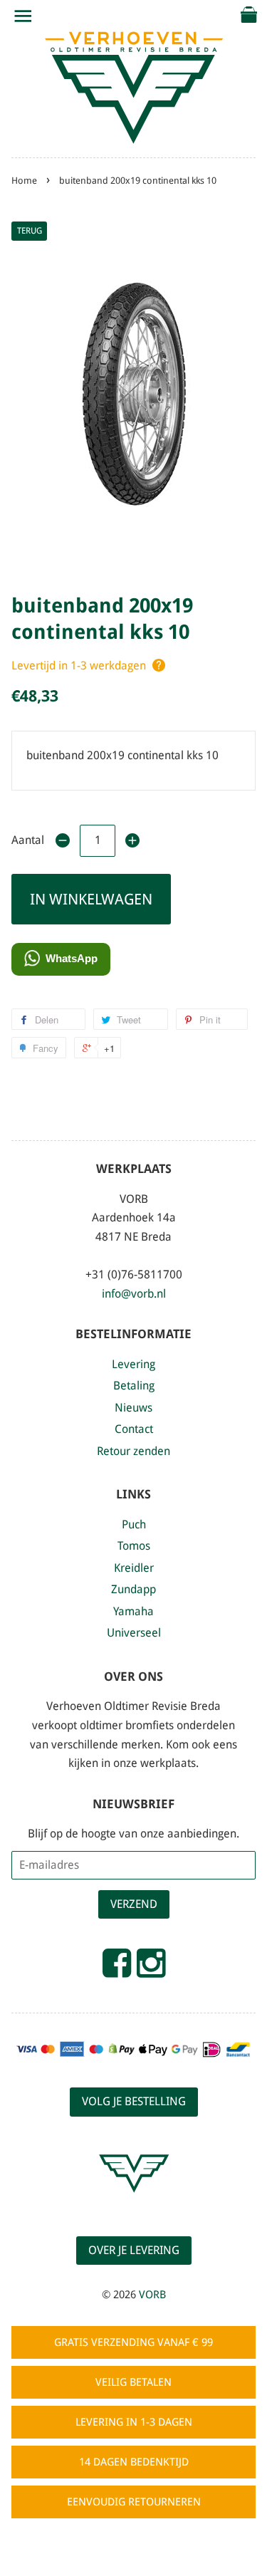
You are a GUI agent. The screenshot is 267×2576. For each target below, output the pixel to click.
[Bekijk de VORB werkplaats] (134, 2205)
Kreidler (134, 1568)
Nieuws (133, 1408)
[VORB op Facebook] (117, 1969)
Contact (134, 1429)
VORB (152, 2295)
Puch (134, 1524)
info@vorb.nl (134, 1294)
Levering (133, 1364)
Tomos (134, 1546)
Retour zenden (133, 1451)
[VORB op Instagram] (151, 1969)
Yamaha (133, 1611)
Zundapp (133, 1589)
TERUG (30, 231)
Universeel (134, 1633)
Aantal (28, 840)
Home (24, 181)
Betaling (134, 1386)
